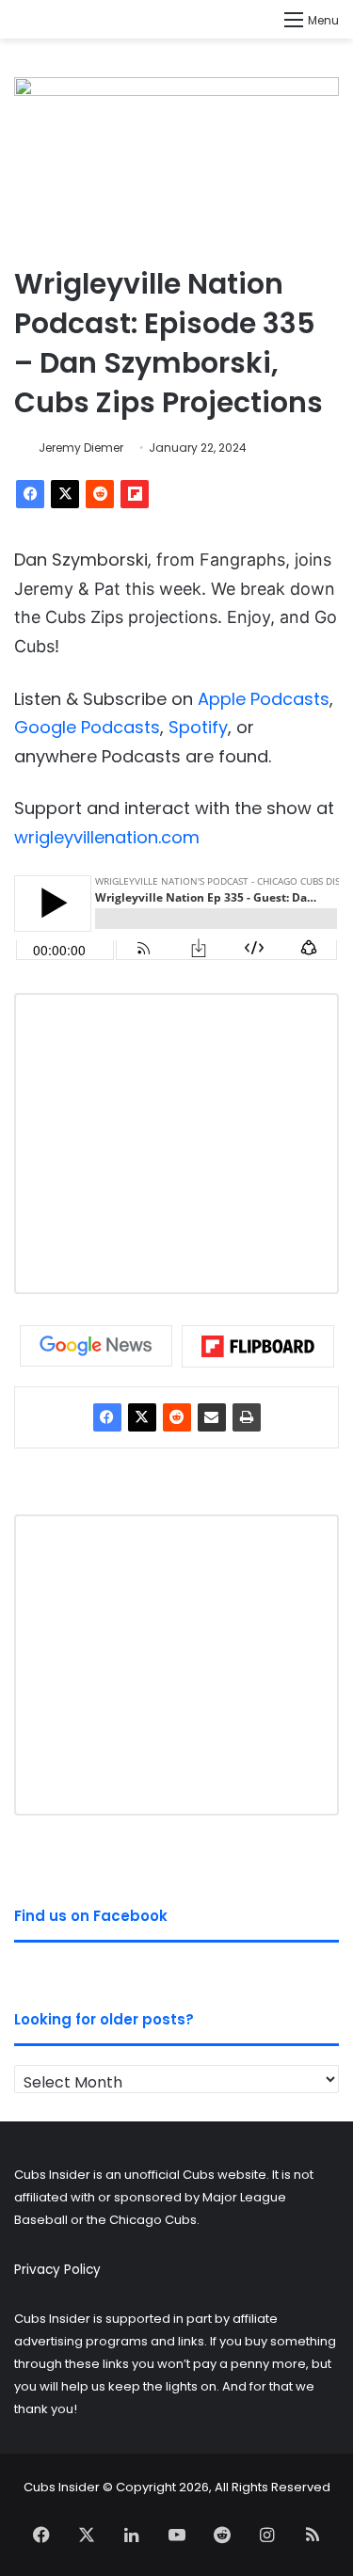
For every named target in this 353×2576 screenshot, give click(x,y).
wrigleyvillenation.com (107, 837)
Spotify (198, 727)
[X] (65, 494)
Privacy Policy (57, 2270)
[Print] (247, 1417)
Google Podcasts (87, 727)
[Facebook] (30, 494)
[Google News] (96, 1346)
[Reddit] (100, 494)
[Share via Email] (212, 1417)
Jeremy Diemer (81, 448)
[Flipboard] (135, 494)
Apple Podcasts (264, 699)
